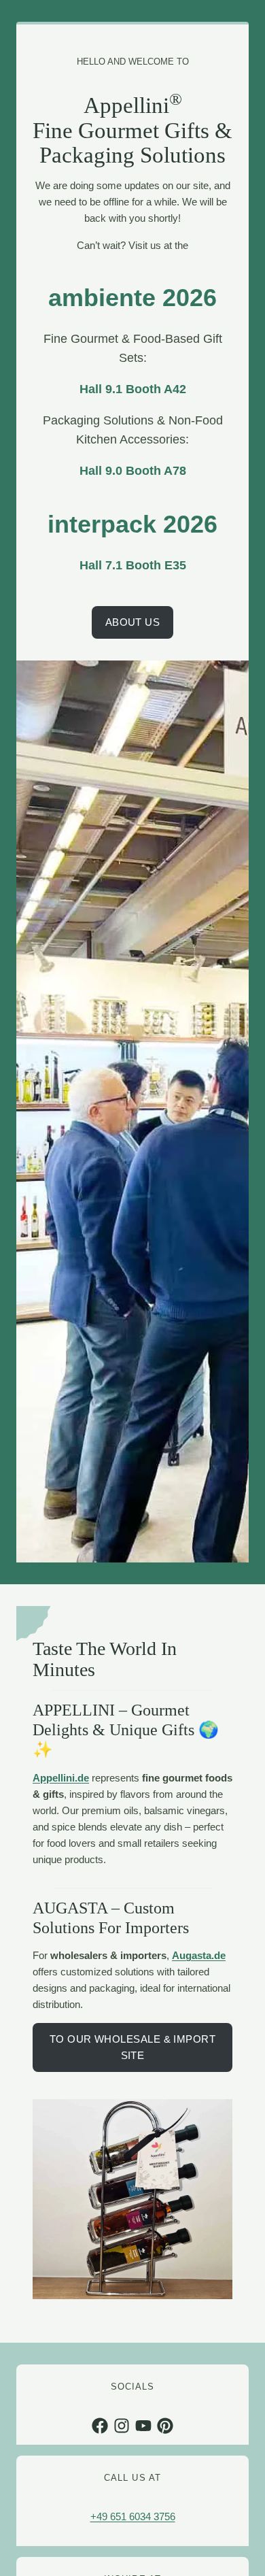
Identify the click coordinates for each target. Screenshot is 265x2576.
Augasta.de (199, 1955)
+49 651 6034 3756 (133, 2516)
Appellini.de (61, 1778)
